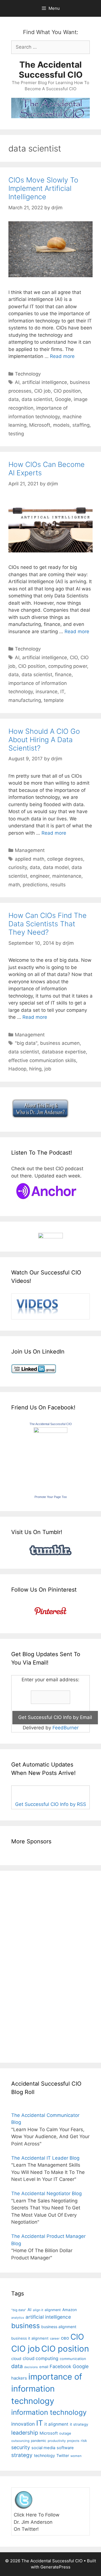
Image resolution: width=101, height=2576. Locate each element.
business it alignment (30, 2338)
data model (56, 867)
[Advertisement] (28, 1966)
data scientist (37, 399)
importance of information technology (47, 2389)
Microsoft (40, 425)
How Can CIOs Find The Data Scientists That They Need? (48, 924)
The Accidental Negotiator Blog (46, 2193)
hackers (19, 2378)
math (14, 885)
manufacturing (25, 700)
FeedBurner (66, 1728)
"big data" (26, 1043)
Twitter (63, 2455)
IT (62, 692)
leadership (25, 2433)
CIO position (67, 391)
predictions (35, 885)
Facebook (60, 2366)
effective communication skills (42, 1060)
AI (17, 382)
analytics (18, 2318)
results (58, 885)
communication (73, 2359)
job (48, 1069)
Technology (28, 374)
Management (30, 850)
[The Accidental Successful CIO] (50, 1431)
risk (84, 2441)
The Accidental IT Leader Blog (45, 2158)
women (76, 2456)
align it (38, 2310)
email (44, 2367)
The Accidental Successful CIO (51, 70)
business (26, 2326)
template (54, 700)
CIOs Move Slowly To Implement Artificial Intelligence (43, 188)
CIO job (43, 391)
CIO (74, 657)
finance (63, 675)
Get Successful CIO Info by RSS (51, 1804)
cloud (16, 2358)
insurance (47, 692)
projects (73, 2441)
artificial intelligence (45, 382)
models (61, 425)
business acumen (60, 1043)
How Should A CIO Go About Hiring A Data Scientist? (44, 740)
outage (65, 2433)
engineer (40, 876)
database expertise (64, 1052)
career (55, 2338)
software (65, 2448)
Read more (62, 356)
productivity (57, 2441)
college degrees (65, 859)
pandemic (39, 2441)
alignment (53, 2310)
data (14, 399)
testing (16, 434)
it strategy (79, 2424)
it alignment (56, 2424)
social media (43, 2448)
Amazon (70, 2310)
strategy (22, 2455)
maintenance (67, 876)
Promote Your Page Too (51, 1497)
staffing (81, 425)
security (21, 2447)
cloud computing (41, 2358)
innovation (23, 2424)
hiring (35, 1069)
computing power (68, 666)
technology (44, 2455)
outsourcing (20, 2441)
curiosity (18, 867)
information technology (49, 2412)
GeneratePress (55, 2567)
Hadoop (17, 1069)
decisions (31, 2367)
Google (63, 399)
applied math (30, 859)
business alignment (59, 2327)
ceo (65, 2338)
